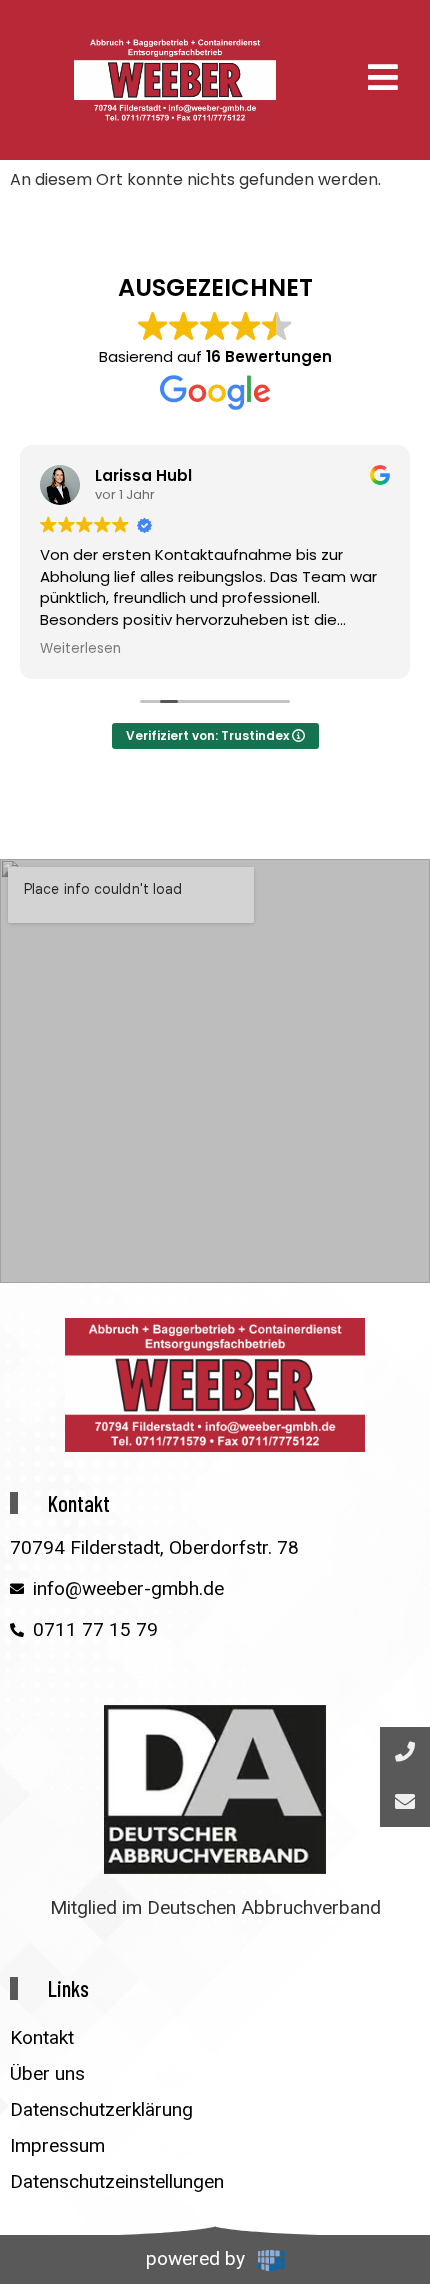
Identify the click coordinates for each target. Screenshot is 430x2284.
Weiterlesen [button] (80, 649)
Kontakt (42, 2037)
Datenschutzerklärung (101, 2109)
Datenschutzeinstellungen (117, 2181)
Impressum (57, 2145)
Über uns (47, 2073)
